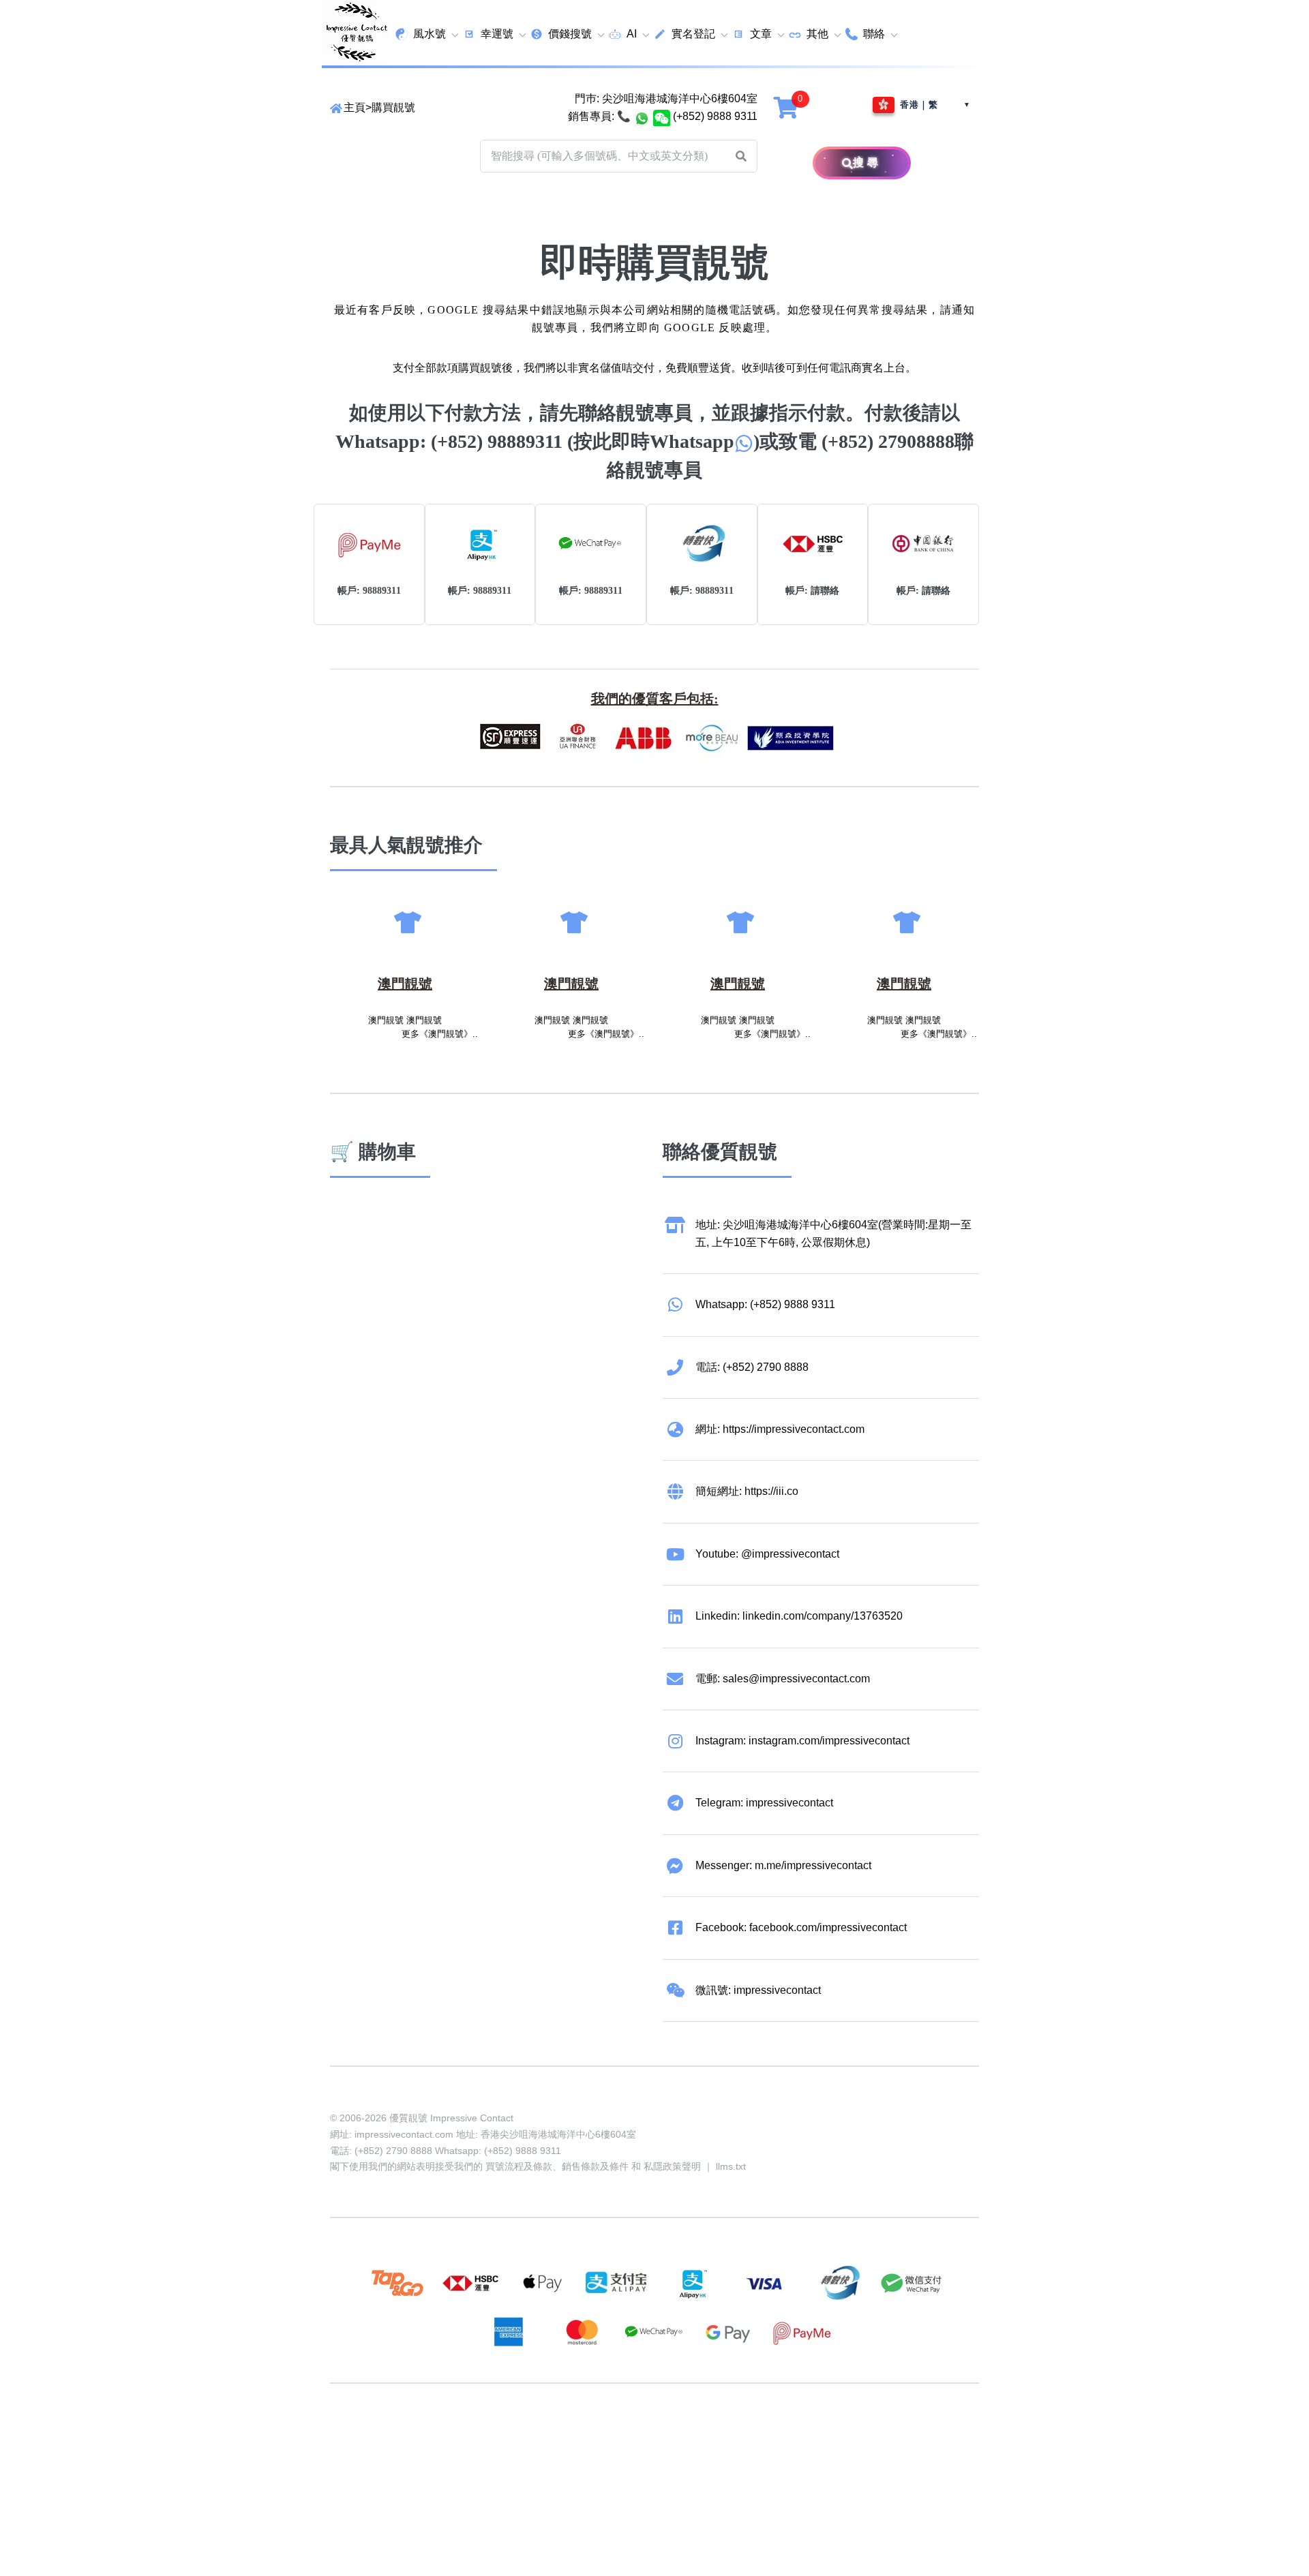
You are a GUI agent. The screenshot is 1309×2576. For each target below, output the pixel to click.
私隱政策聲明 (672, 2166)
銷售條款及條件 (595, 2166)
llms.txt (731, 2166)
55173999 (458, 2436)
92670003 (406, 2436)
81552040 (562, 2436)
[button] (741, 156)
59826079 (614, 2436)
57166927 (510, 2436)
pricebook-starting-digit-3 (453, 2454)
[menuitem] (426, 34)
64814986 (769, 2436)
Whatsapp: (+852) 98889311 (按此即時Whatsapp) (547, 441)
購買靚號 (393, 107)
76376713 (821, 2436)
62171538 (355, 2436)
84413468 (665, 2436)
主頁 (355, 107)
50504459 (717, 2436)
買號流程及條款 (519, 2166)
